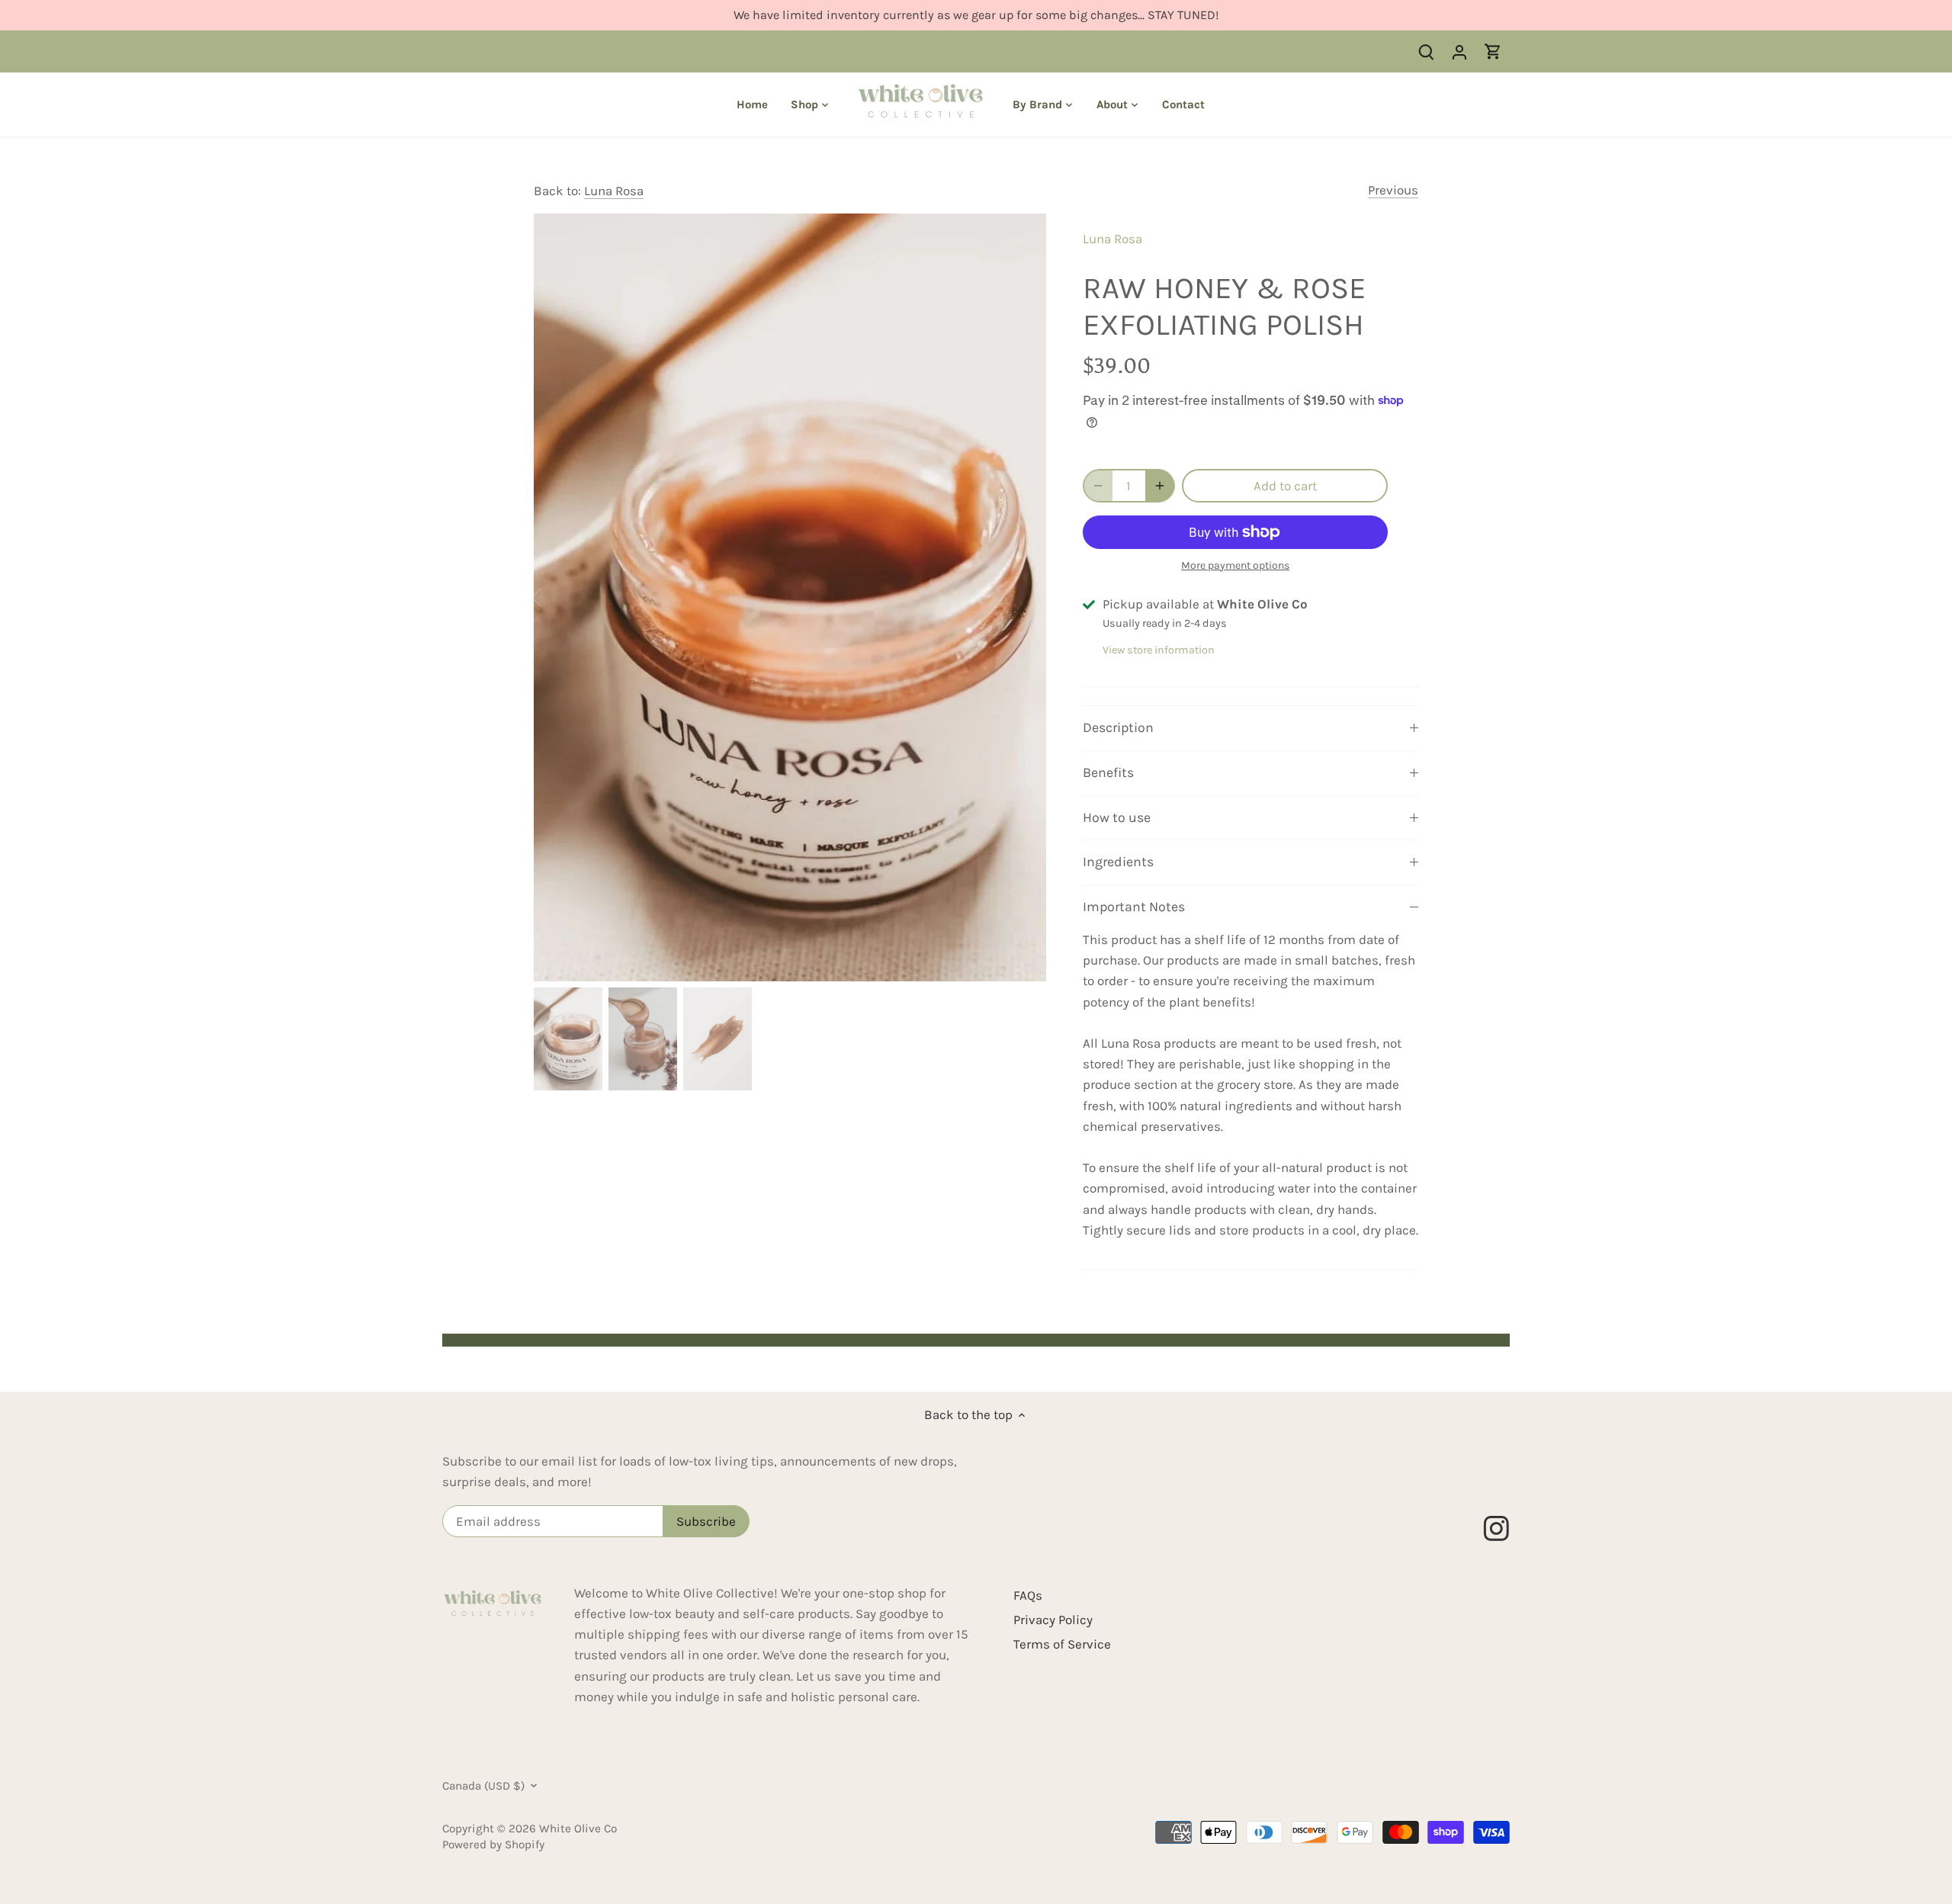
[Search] (1426, 51)
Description (1118, 727)
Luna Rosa (614, 191)
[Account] (1459, 51)
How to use (1117, 817)
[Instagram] (1503, 1522)
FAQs (1028, 1595)
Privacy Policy (1053, 1620)
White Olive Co (578, 1829)
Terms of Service (1062, 1644)
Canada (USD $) (483, 1786)
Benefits (1108, 772)
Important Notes (1134, 907)
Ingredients (1118, 862)
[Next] (1023, 598)
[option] (790, 597)
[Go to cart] (1493, 51)
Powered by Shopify (493, 1845)
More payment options (1235, 565)
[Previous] (557, 598)
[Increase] (1160, 486)
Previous (1393, 190)
